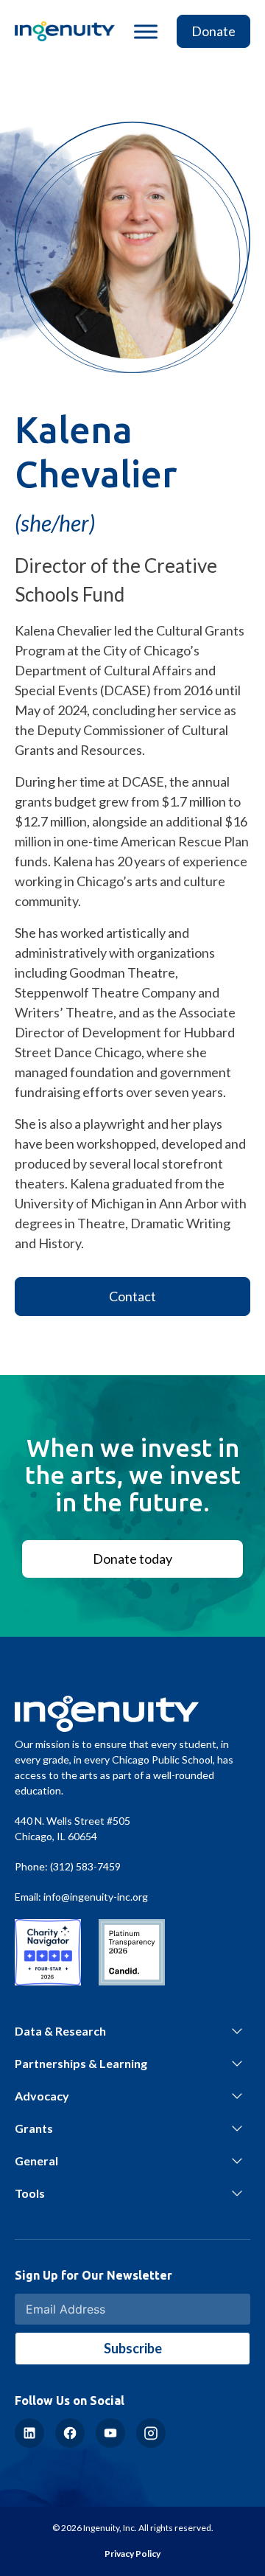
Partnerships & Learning (81, 2063)
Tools (30, 2193)
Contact (132, 1296)
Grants (34, 2128)
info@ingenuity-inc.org (96, 1897)
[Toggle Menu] (146, 31)
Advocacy (42, 2096)
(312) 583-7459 (85, 1866)
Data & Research (60, 2031)
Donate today (132, 1559)
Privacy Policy (132, 2554)
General (36, 2161)
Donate (213, 31)
